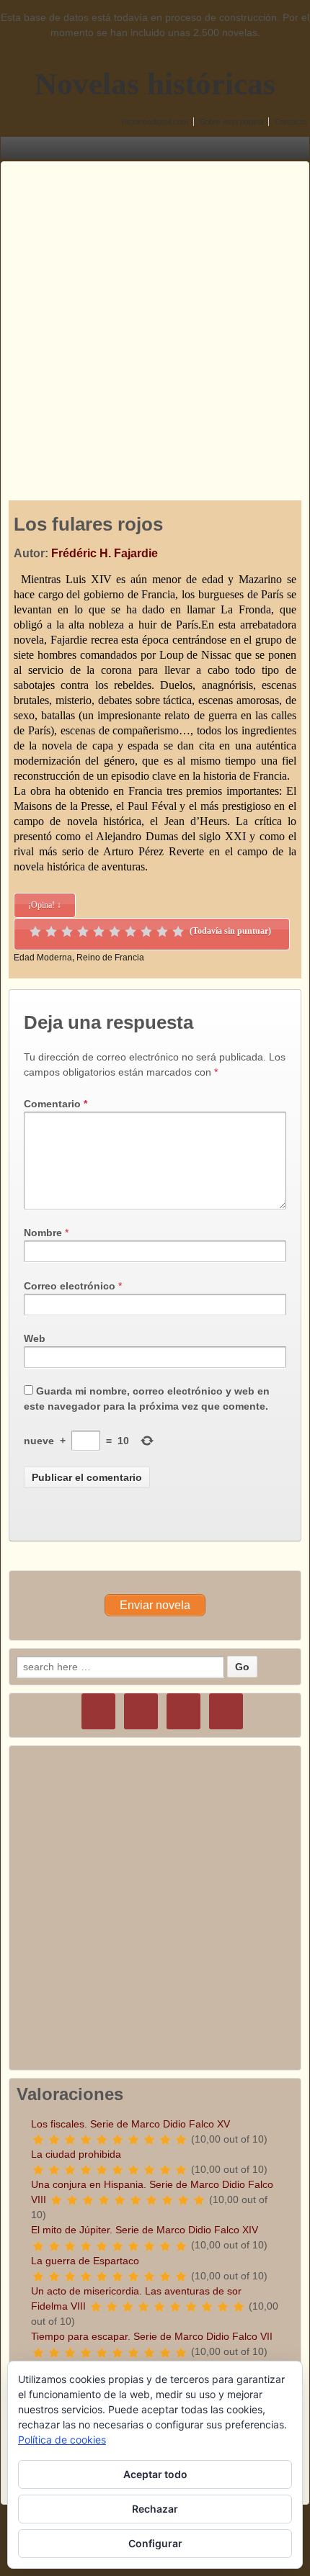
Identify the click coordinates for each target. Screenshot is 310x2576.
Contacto (291, 122)
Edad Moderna (43, 958)
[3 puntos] (67, 932)
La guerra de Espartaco (85, 2261)
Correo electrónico (70, 1286)
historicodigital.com (155, 122)
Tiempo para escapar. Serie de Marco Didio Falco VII (152, 2336)
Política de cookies (62, 2440)
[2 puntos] (51, 932)
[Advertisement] (155, 317)
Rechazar (155, 2509)
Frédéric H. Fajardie (105, 553)
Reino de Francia (110, 958)
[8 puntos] (146, 932)
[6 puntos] (115, 932)
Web (35, 1338)
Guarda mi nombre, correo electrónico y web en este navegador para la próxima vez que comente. (147, 1399)
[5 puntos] (99, 932)
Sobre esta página (231, 122)
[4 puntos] (83, 932)
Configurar (155, 2543)
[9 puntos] (162, 932)
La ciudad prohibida (76, 2154)
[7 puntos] (130, 932)
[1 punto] (35, 932)
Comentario (56, 1104)
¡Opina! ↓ (45, 905)
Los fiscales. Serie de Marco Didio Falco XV (130, 2124)
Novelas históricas (155, 84)
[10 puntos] (178, 932)
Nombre (43, 1233)
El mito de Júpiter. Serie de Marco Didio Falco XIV (145, 2230)
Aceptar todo (155, 2474)
